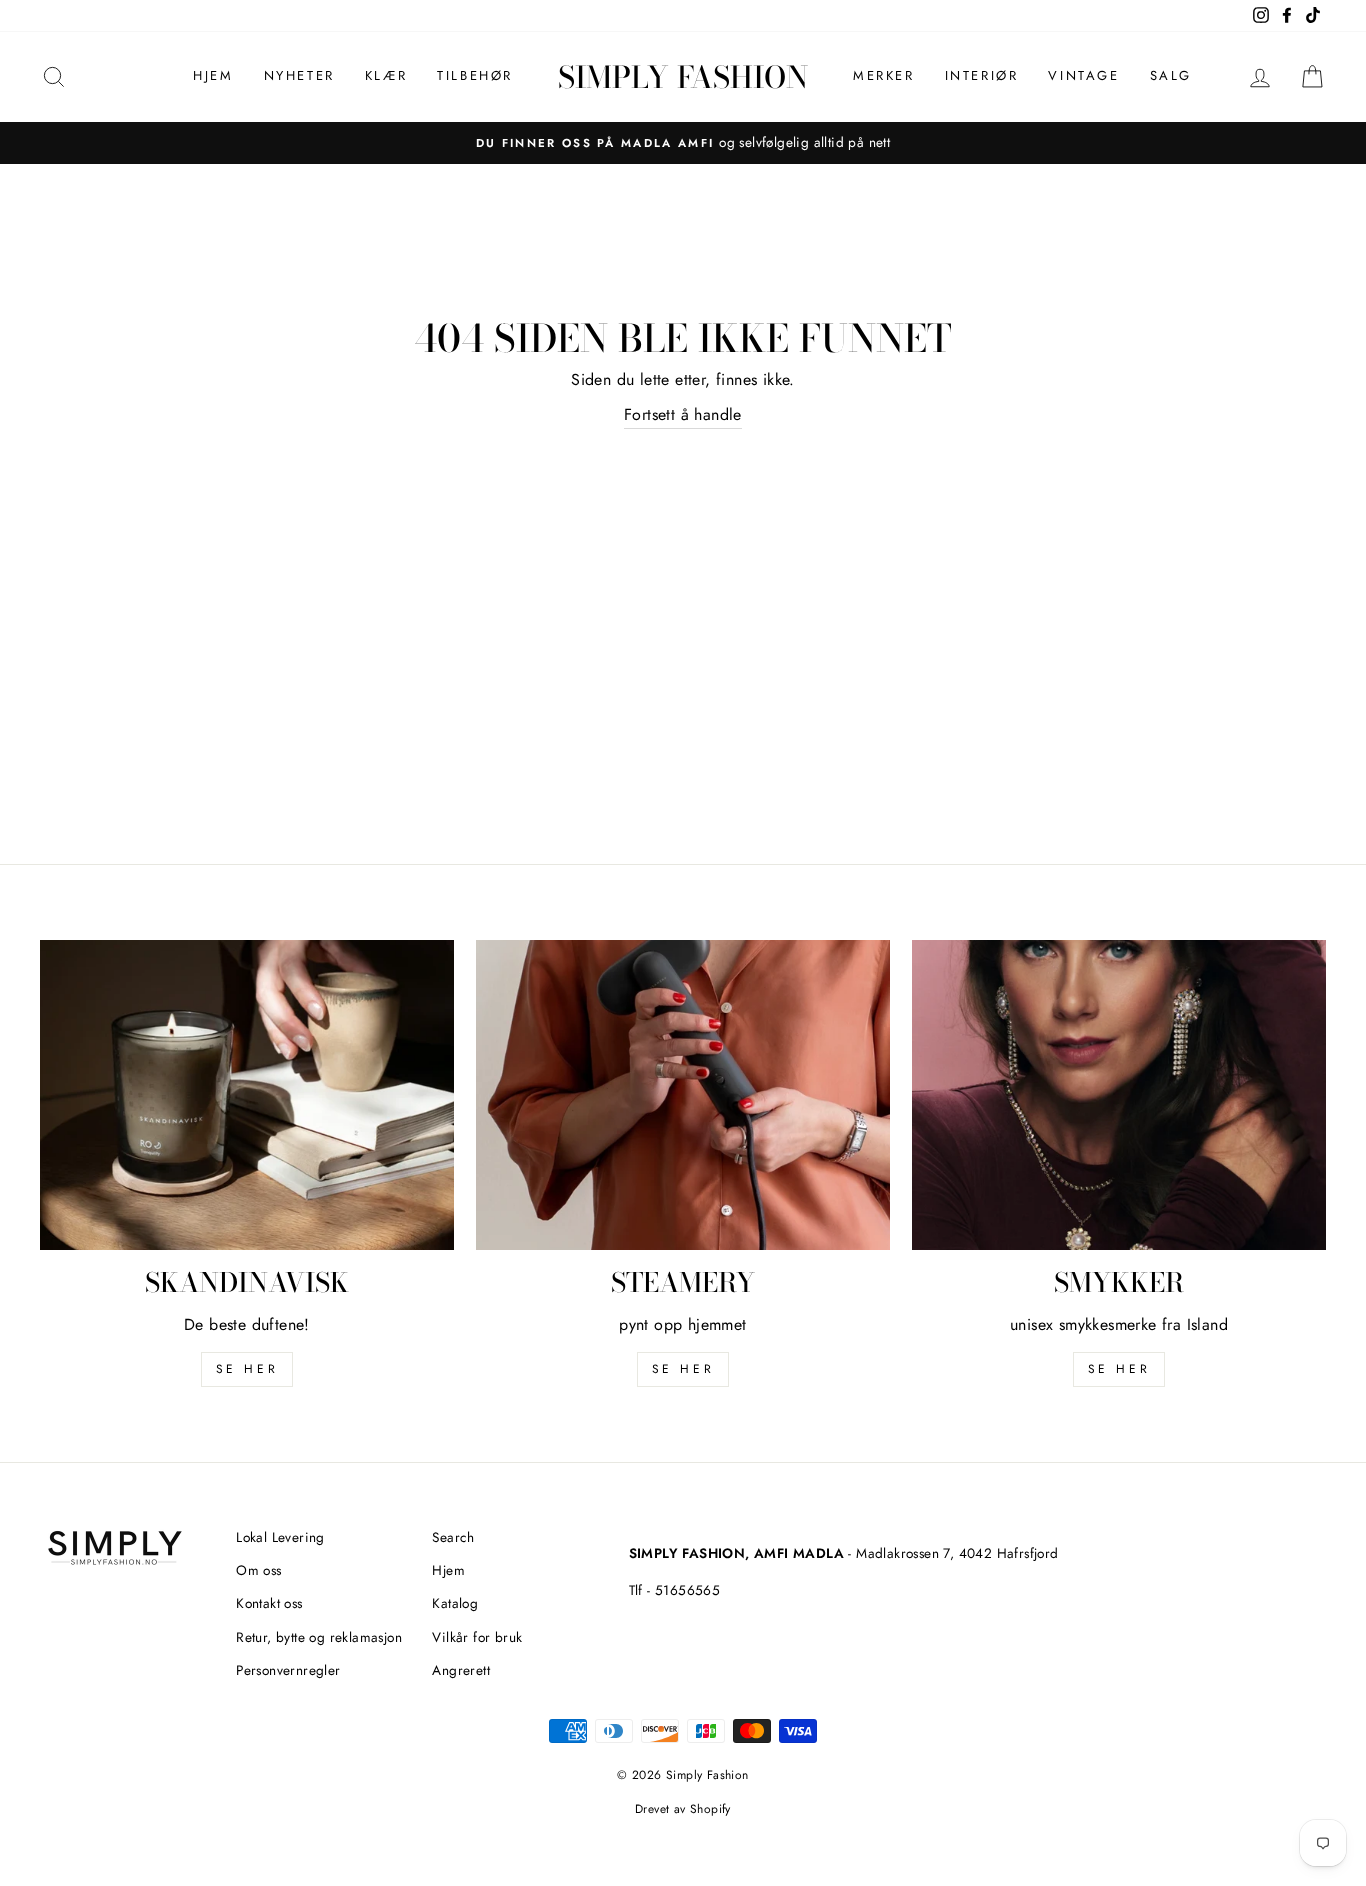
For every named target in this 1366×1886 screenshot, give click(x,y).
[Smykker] (1119, 1095)
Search (453, 1537)
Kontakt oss (269, 1603)
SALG (1171, 75)
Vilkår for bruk (477, 1637)
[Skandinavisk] (247, 1095)
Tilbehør (475, 75)
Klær (386, 75)
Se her (683, 1369)
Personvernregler (288, 1670)
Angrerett (461, 1670)
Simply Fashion (683, 77)
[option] (683, 143)
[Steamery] (683, 1095)
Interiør (982, 75)
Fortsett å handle (683, 414)
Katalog (455, 1603)
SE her (247, 1369)
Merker (884, 75)
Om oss (258, 1570)
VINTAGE (1083, 75)
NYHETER (299, 75)
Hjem (213, 75)
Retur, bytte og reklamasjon (319, 1637)
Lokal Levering (280, 1537)
